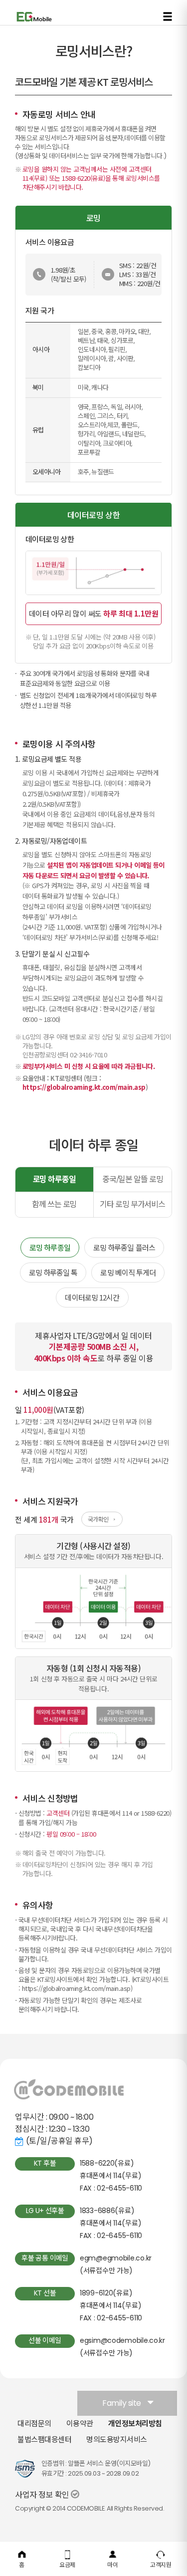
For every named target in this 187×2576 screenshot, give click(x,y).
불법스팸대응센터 (44, 2439)
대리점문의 (34, 2423)
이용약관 (80, 2423)
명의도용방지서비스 (117, 2439)
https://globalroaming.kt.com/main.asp (84, 1087)
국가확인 (98, 1519)
